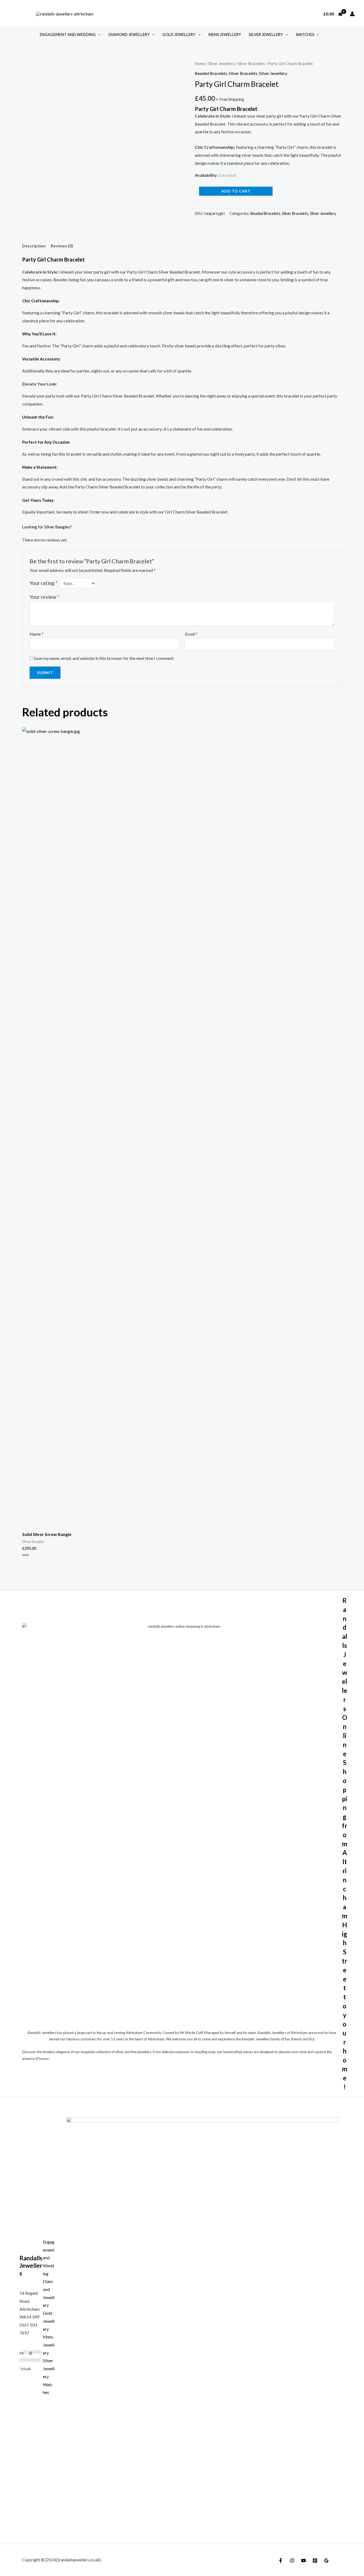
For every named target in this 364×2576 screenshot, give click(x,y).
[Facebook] (281, 2561)
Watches (305, 35)
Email (191, 634)
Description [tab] (34, 246)
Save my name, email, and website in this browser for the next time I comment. (104, 658)
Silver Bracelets (251, 63)
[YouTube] (304, 2561)
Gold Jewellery (179, 35)
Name (37, 634)
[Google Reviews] (326, 2561)
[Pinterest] (315, 2561)
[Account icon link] (352, 14)
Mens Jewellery (225, 35)
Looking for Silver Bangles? (47, 527)
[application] (98, 35)
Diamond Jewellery (129, 35)
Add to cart (236, 191)
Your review (45, 597)
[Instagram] (292, 2561)
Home (200, 63)
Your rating (43, 583)
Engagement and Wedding (68, 35)
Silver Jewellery (266, 35)
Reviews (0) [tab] (62, 246)
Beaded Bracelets (211, 73)
